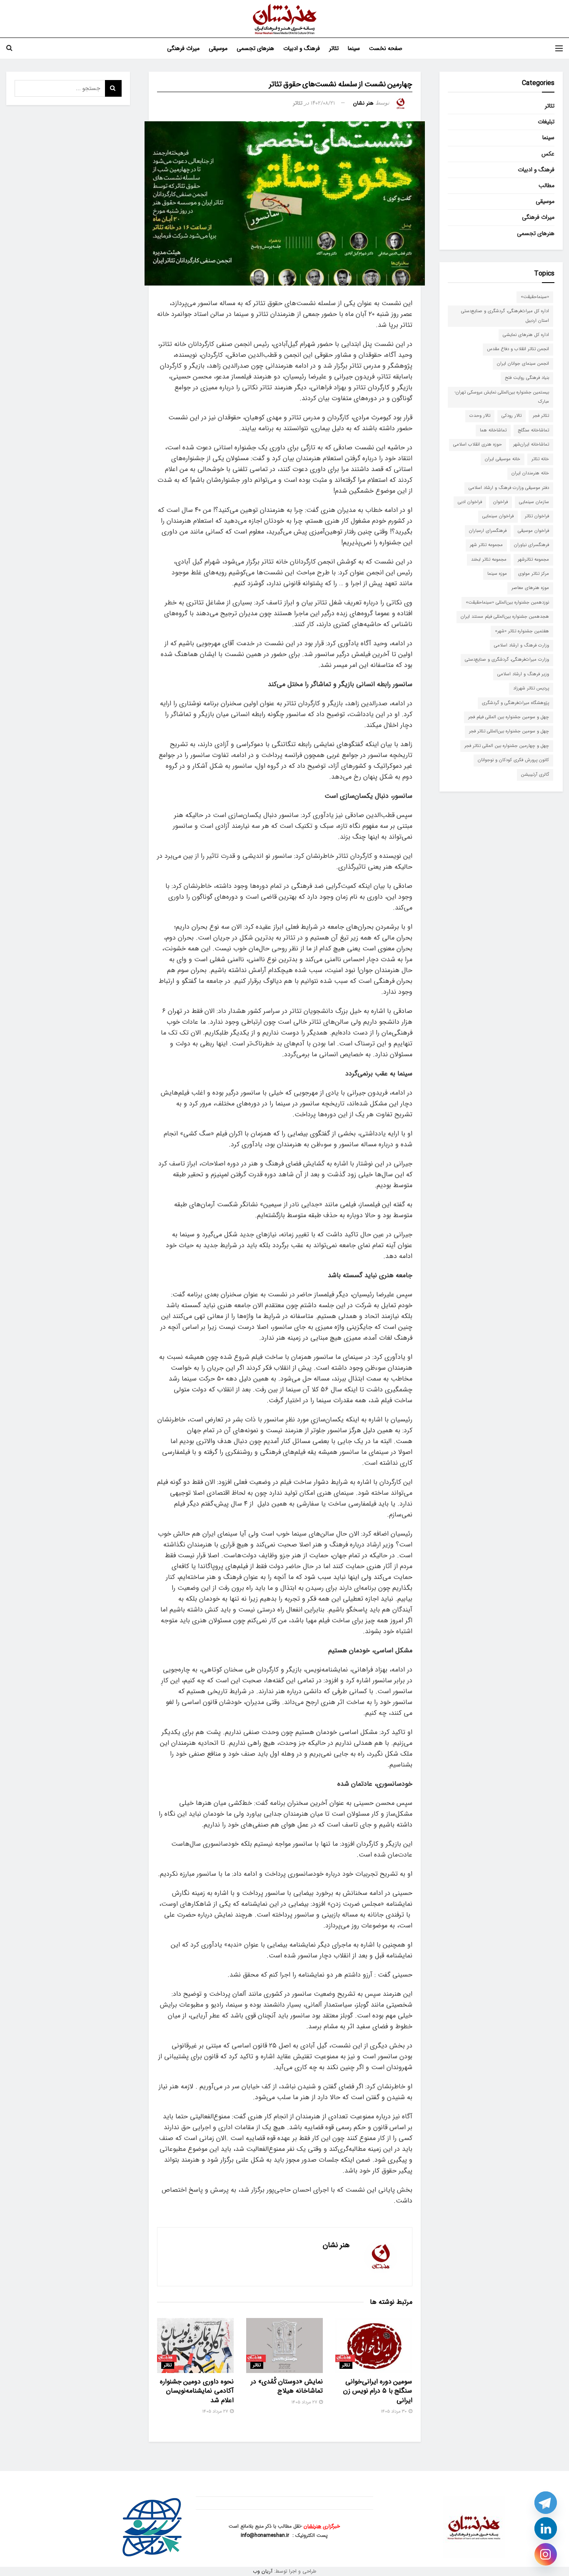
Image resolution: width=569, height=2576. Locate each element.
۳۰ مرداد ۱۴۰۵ (394, 2412)
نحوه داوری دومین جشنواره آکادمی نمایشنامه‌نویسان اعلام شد (197, 2391)
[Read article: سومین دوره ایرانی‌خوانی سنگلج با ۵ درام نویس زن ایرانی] (374, 2345)
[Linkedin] (546, 2528)
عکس (548, 154)
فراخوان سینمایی (498, 516)
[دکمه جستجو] (9, 48)
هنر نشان (363, 103)
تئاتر (334, 48)
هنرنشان (312, 2526)
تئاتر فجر (541, 416)
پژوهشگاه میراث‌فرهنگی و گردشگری (515, 703)
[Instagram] (546, 2554)
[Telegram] (546, 2503)
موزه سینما (497, 574)
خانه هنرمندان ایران (530, 473)
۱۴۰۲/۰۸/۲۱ (323, 103)
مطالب (547, 185)
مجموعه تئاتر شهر (486, 545)
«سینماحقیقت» (535, 297)
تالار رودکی (512, 416)
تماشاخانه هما (493, 430)
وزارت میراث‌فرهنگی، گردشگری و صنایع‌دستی (507, 660)
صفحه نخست (386, 48)
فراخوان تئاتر (537, 516)
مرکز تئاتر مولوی (534, 574)
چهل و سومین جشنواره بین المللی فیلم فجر (509, 717)
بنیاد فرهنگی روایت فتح (527, 378)
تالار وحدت (480, 416)
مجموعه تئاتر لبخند (489, 560)
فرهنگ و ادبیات (302, 48)
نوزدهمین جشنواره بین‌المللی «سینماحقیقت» (507, 603)
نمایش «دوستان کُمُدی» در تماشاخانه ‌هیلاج (287, 2386)
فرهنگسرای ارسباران (488, 531)
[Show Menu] (559, 48)
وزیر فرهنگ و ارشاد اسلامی (523, 674)
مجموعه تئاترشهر (533, 560)
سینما (354, 48)
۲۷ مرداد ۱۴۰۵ (305, 2402)
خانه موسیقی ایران (503, 459)
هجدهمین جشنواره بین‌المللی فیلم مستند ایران (505, 617)
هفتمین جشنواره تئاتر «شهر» (522, 631)
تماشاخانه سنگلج (533, 430)
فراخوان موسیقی (533, 531)
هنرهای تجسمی (255, 48)
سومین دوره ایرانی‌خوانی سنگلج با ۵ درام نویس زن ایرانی (378, 2391)
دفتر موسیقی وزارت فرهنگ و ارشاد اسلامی (509, 488)
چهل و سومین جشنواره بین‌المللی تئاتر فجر (509, 731)
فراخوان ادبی (470, 502)
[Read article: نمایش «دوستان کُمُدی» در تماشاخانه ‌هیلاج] (284, 2345)
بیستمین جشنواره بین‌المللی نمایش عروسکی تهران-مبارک (502, 397)
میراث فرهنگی (183, 48)
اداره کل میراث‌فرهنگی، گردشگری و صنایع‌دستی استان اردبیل (505, 316)
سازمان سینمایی (534, 502)
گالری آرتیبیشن (535, 775)
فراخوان (500, 502)
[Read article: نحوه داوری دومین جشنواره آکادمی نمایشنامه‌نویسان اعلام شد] (195, 2345)
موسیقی (218, 48)
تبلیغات (546, 122)
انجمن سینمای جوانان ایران (523, 364)
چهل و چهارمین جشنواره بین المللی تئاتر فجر (507, 746)
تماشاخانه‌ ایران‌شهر (531, 445)
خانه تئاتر (540, 459)
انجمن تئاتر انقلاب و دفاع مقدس (518, 349)
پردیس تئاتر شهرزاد (531, 688)
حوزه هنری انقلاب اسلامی (478, 445)
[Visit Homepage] (285, 19)
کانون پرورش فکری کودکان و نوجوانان (513, 760)
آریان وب (263, 2571)
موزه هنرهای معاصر (530, 588)
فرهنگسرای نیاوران (532, 545)
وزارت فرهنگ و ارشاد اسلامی (522, 645)
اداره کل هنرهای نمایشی (526, 335)
